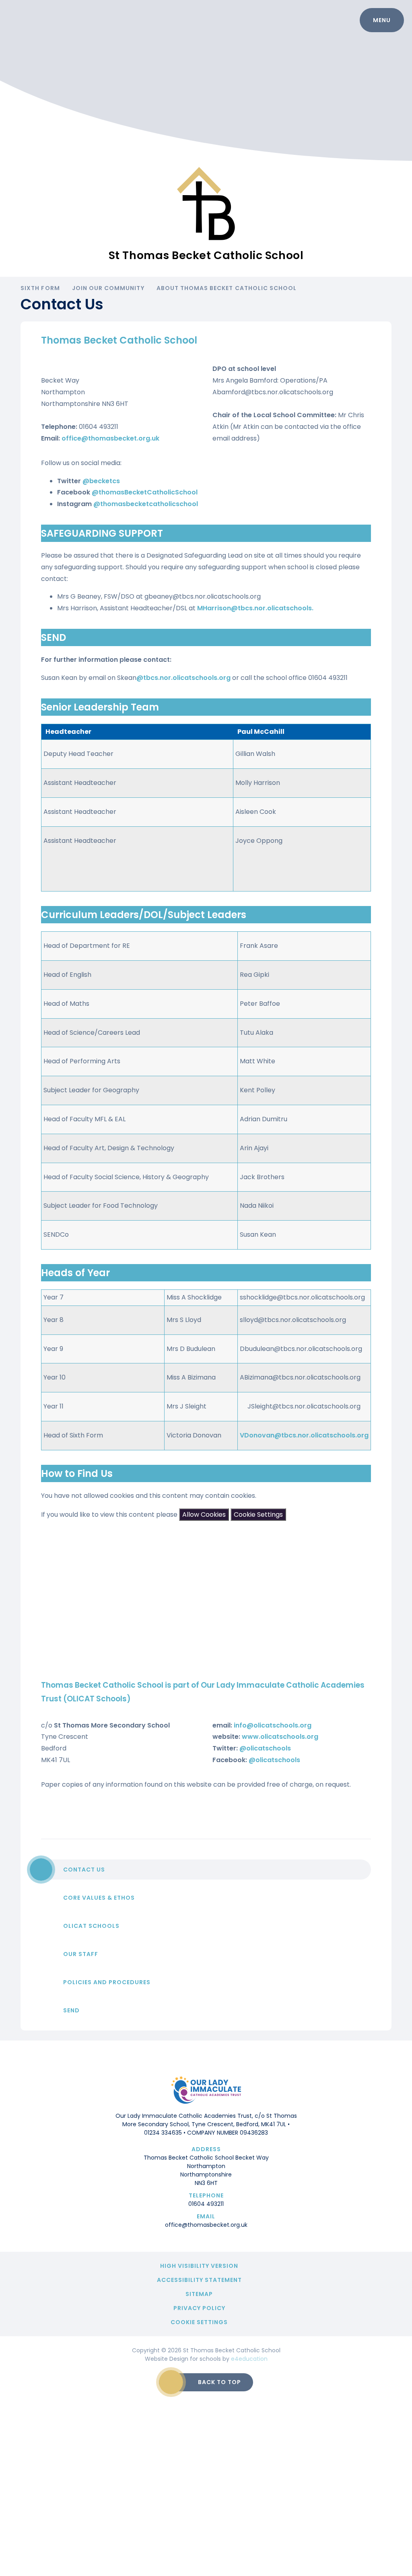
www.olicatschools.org (280, 1737)
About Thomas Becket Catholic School (227, 288)
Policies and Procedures (107, 1982)
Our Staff (81, 1954)
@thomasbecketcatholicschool (146, 504)
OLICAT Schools (91, 1926)
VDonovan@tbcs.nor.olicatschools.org (304, 1435)
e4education (249, 2359)
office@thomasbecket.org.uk (110, 438)
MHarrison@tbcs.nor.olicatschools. (255, 608)
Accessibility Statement (199, 2280)
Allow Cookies (204, 1515)
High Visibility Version (199, 2266)
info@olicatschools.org (273, 1725)
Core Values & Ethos (99, 1898)
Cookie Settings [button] (199, 2322)
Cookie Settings (258, 1515)
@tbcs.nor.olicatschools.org (183, 678)
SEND (71, 2010)
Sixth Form (40, 288)
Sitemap (199, 2294)
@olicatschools (265, 1748)
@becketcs (101, 481)
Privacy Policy (199, 2308)
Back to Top (219, 2382)
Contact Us (84, 1870)
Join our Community (108, 288)
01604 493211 (206, 2204)
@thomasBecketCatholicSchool (145, 492)
